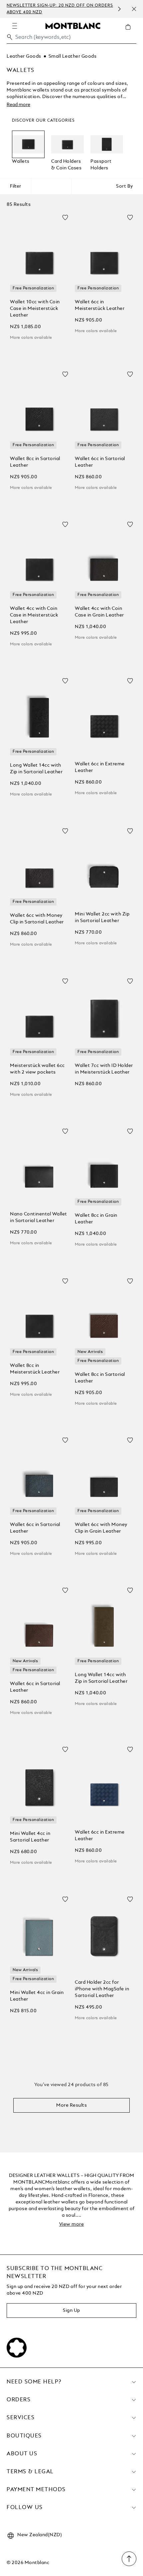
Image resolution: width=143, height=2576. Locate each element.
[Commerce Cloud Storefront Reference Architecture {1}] (73, 26)
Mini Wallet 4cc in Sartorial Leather (30, 1837)
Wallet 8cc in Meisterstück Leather (35, 1369)
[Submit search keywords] (10, 37)
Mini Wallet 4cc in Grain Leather (37, 1996)
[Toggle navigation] (15, 26)
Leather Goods (24, 56)
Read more (18, 105)
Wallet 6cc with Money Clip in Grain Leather (101, 1528)
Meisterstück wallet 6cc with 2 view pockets (37, 1069)
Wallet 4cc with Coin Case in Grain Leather (99, 612)
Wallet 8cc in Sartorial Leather (35, 462)
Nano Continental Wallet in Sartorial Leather (39, 1217)
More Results (71, 2105)
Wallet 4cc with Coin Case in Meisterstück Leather (34, 615)
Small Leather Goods (73, 56)
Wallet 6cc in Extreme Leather (100, 767)
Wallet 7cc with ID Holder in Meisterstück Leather (104, 1069)
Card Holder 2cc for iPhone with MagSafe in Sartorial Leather (102, 1989)
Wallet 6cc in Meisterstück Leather (100, 305)
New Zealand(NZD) (40, 2535)
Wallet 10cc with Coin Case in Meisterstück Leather (35, 309)
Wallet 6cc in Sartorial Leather (100, 462)
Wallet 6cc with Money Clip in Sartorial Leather (37, 919)
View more (72, 2224)
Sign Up (71, 2311)
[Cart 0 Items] (131, 32)
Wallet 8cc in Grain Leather (96, 1219)
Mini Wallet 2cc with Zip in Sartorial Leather (102, 917)
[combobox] (71, 39)
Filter (15, 186)
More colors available (31, 338)
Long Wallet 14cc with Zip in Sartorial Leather (36, 769)
